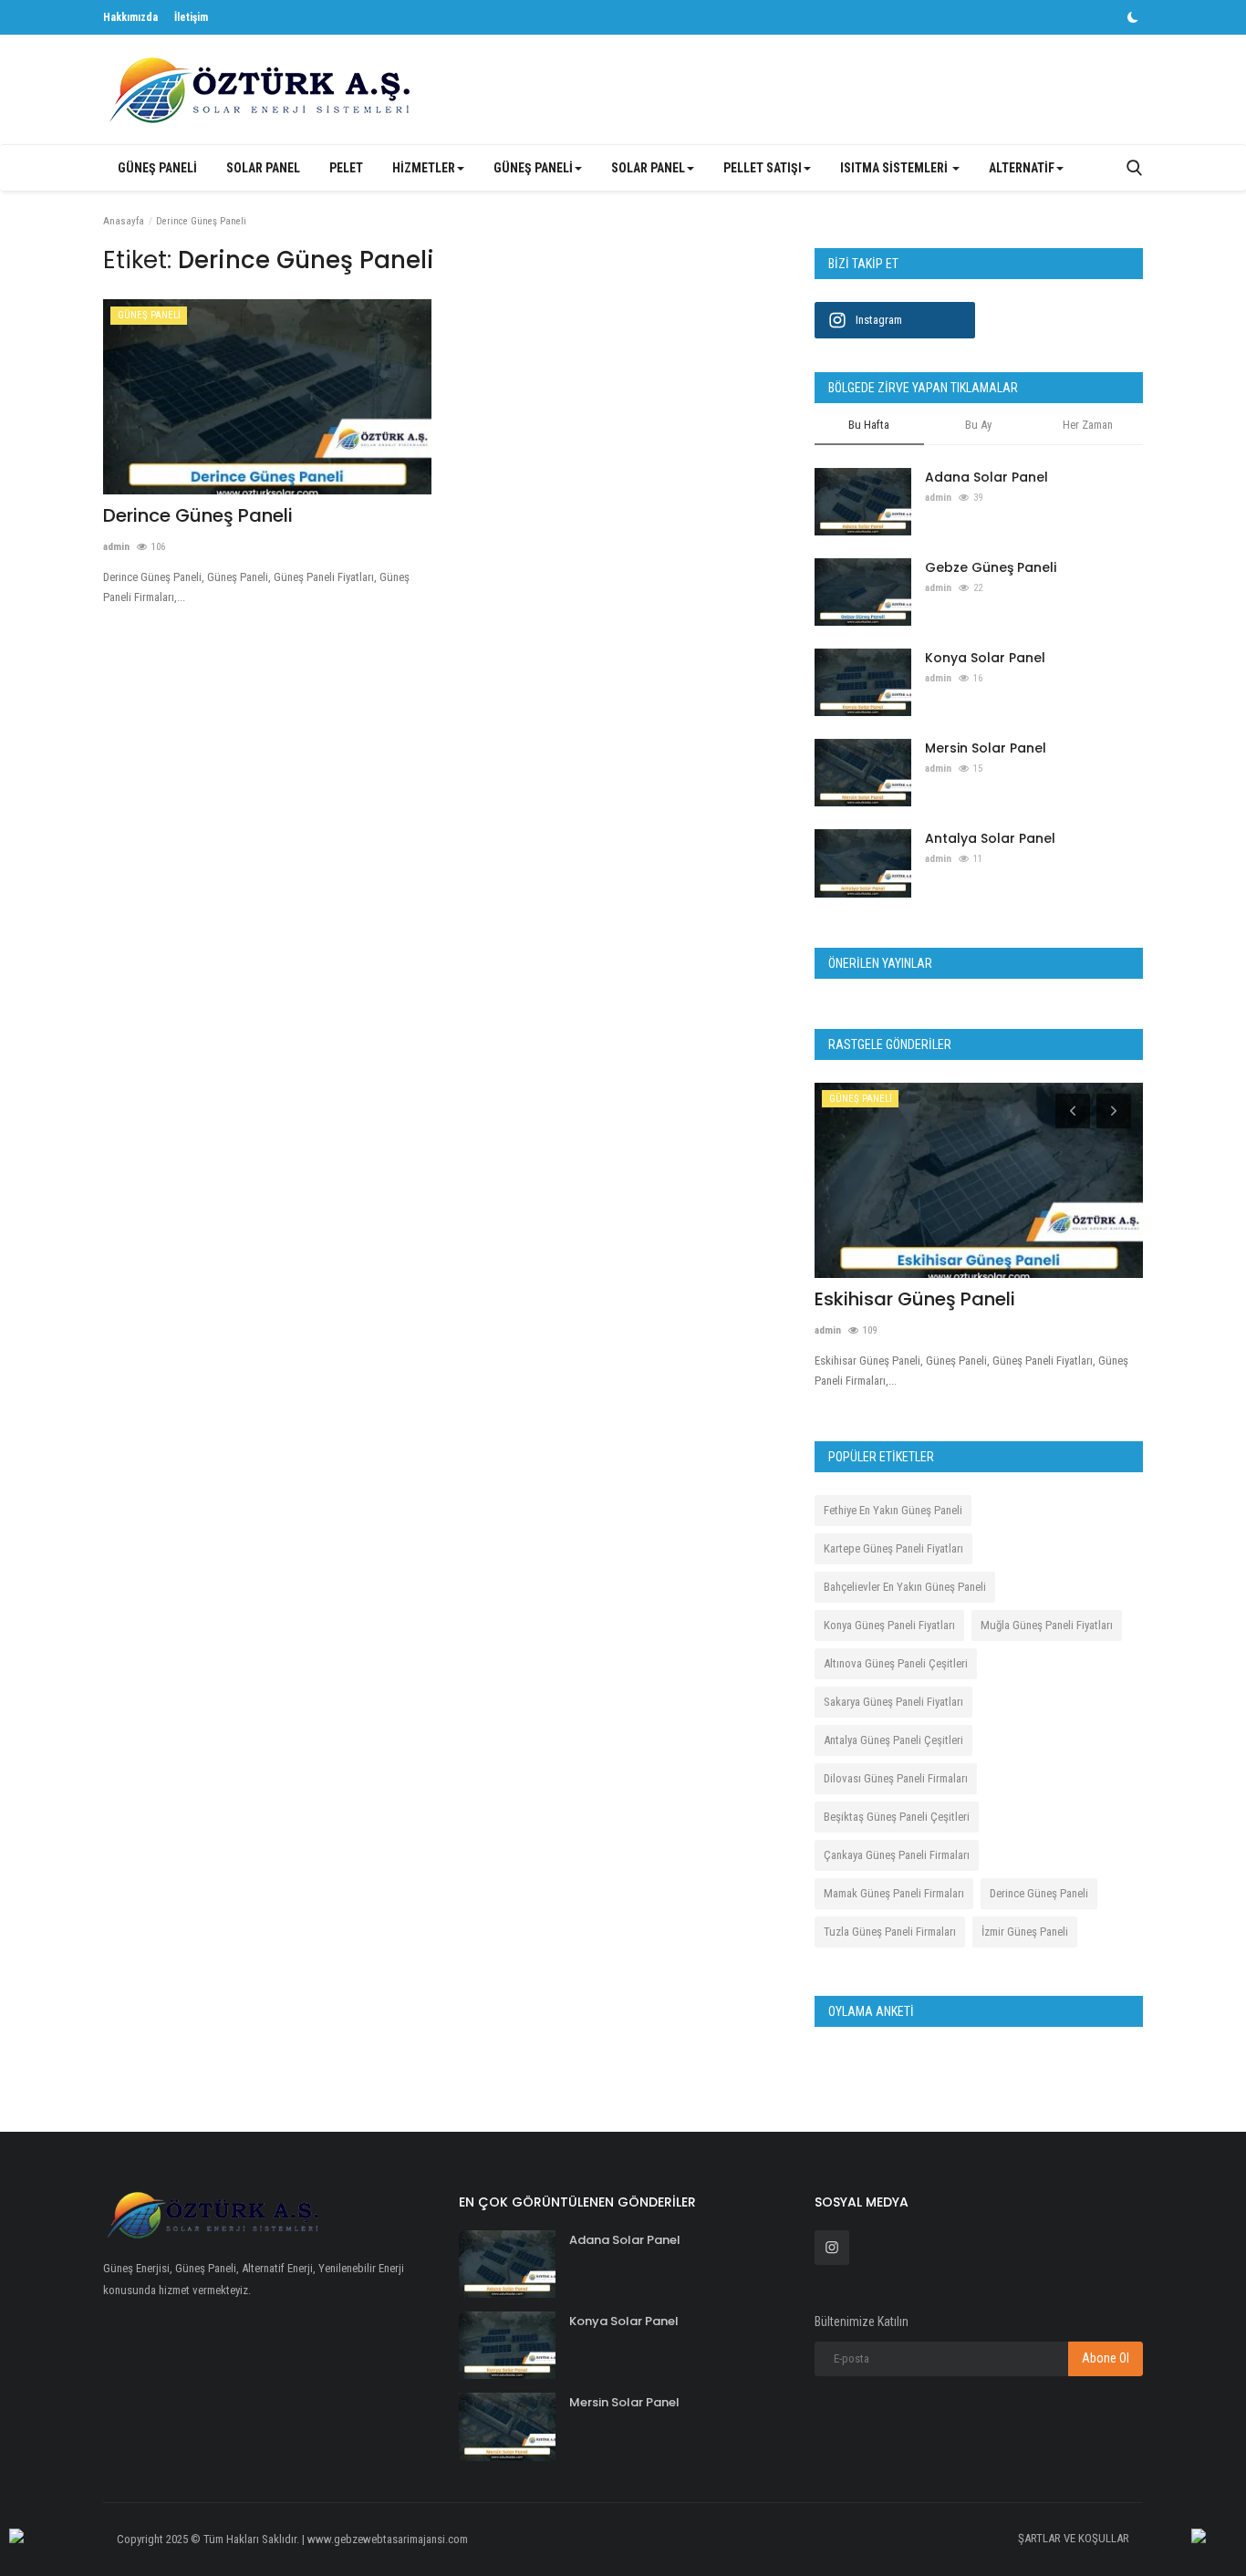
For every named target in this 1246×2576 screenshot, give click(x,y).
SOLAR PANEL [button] (648, 168)
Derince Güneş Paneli (198, 515)
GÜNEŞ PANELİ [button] (533, 168)
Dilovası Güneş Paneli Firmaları (896, 1778)
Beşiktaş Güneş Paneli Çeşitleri (897, 1817)
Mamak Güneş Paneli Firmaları (894, 1893)
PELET (346, 168)
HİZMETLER (424, 168)
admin (116, 547)
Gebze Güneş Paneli (991, 567)
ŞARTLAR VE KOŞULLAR (1074, 2538)
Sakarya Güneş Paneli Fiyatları (893, 1702)
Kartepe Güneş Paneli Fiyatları (893, 1548)
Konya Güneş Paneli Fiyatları (889, 1625)
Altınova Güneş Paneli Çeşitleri (896, 1663)
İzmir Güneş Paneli (1025, 1932)
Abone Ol (1106, 2358)
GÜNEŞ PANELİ (157, 168)
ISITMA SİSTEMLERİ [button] (895, 168)
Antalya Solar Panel (990, 838)
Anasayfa (124, 221)
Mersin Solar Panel (986, 748)
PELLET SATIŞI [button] (763, 168)
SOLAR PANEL (263, 168)
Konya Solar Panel (985, 658)
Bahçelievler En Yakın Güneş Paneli (905, 1587)
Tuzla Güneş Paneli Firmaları (890, 1932)
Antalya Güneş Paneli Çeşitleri (893, 1740)
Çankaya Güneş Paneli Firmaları (897, 1855)
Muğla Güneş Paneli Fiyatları (1047, 1625)
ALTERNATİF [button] (1022, 168)
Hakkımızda (130, 17)
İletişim (191, 17)
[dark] (1133, 17)
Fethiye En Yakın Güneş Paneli (893, 1510)
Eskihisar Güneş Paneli (915, 1299)
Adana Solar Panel (986, 477)
